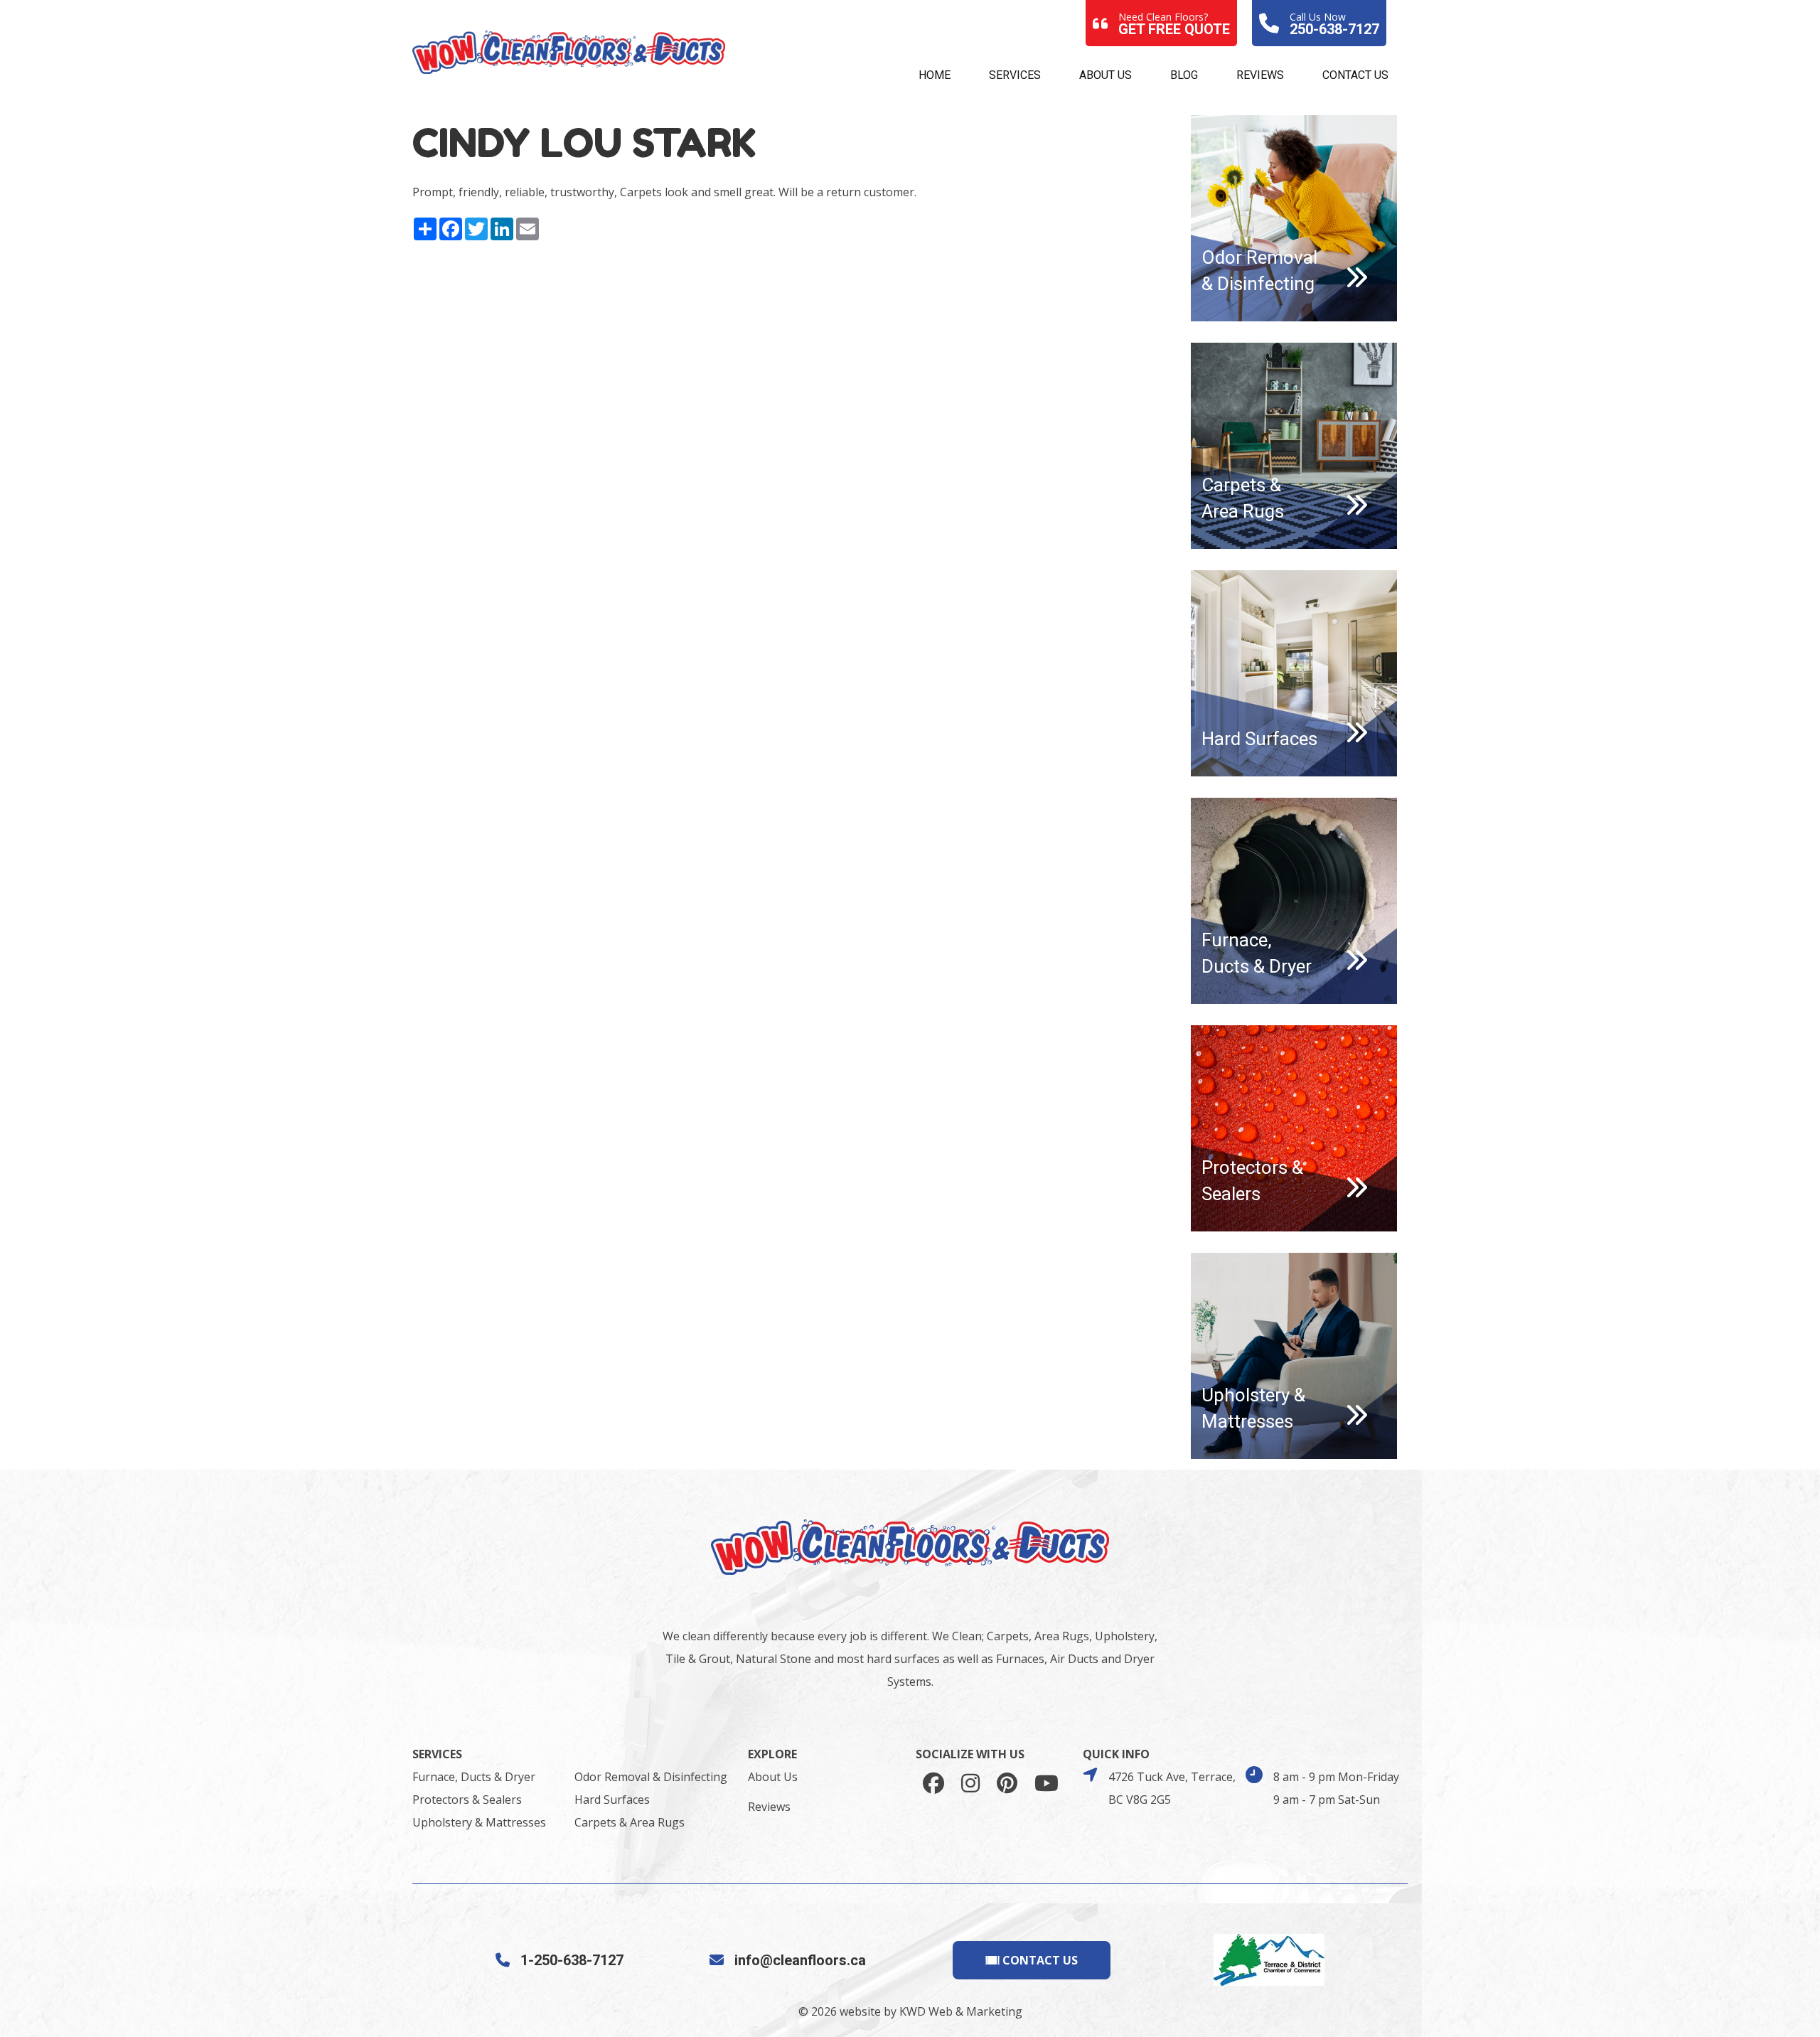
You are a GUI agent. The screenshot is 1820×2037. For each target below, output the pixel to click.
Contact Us (1355, 75)
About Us (1106, 75)
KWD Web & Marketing (961, 2011)
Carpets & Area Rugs (630, 1822)
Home (935, 75)
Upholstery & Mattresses (479, 1822)
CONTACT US (1039, 1960)
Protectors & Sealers (467, 1800)
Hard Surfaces (612, 1800)
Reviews (1260, 75)
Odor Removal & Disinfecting (651, 1777)
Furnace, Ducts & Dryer (474, 1777)
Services (1015, 75)
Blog (1184, 75)
